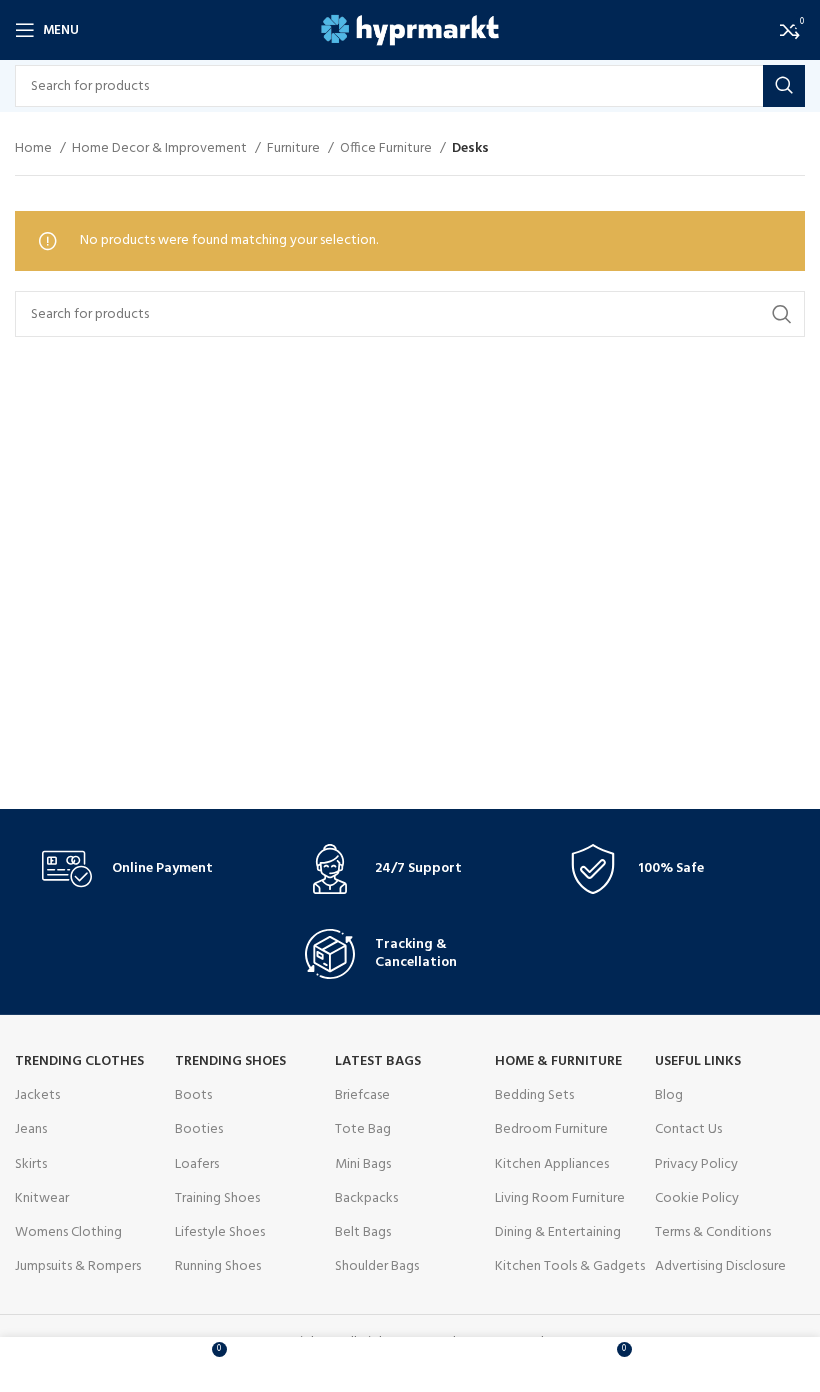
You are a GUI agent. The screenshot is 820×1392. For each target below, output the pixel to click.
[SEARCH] (784, 86)
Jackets (37, 1095)
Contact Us (688, 1129)
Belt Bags (363, 1232)
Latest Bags (378, 1061)
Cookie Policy (697, 1198)
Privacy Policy (696, 1164)
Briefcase (362, 1095)
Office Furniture (387, 149)
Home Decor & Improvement (161, 149)
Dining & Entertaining (558, 1232)
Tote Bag (363, 1129)
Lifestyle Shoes (220, 1232)
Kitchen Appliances (552, 1164)
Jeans (31, 1129)
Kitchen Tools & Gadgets (570, 1266)
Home (35, 149)
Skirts (31, 1164)
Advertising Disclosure (720, 1266)
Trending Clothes (79, 1061)
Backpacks (366, 1198)
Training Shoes (217, 1198)
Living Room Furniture (560, 1198)
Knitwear (42, 1198)
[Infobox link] (147, 869)
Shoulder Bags (377, 1266)
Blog (669, 1095)
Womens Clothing (68, 1232)
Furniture (295, 149)
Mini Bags (363, 1164)
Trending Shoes (230, 1061)
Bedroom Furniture (551, 1129)
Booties (199, 1129)
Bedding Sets (534, 1095)
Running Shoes (218, 1266)
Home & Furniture (558, 1061)
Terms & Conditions (713, 1232)
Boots (193, 1095)
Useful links (698, 1061)
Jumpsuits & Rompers (78, 1266)
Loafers (197, 1164)
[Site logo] (410, 30)
